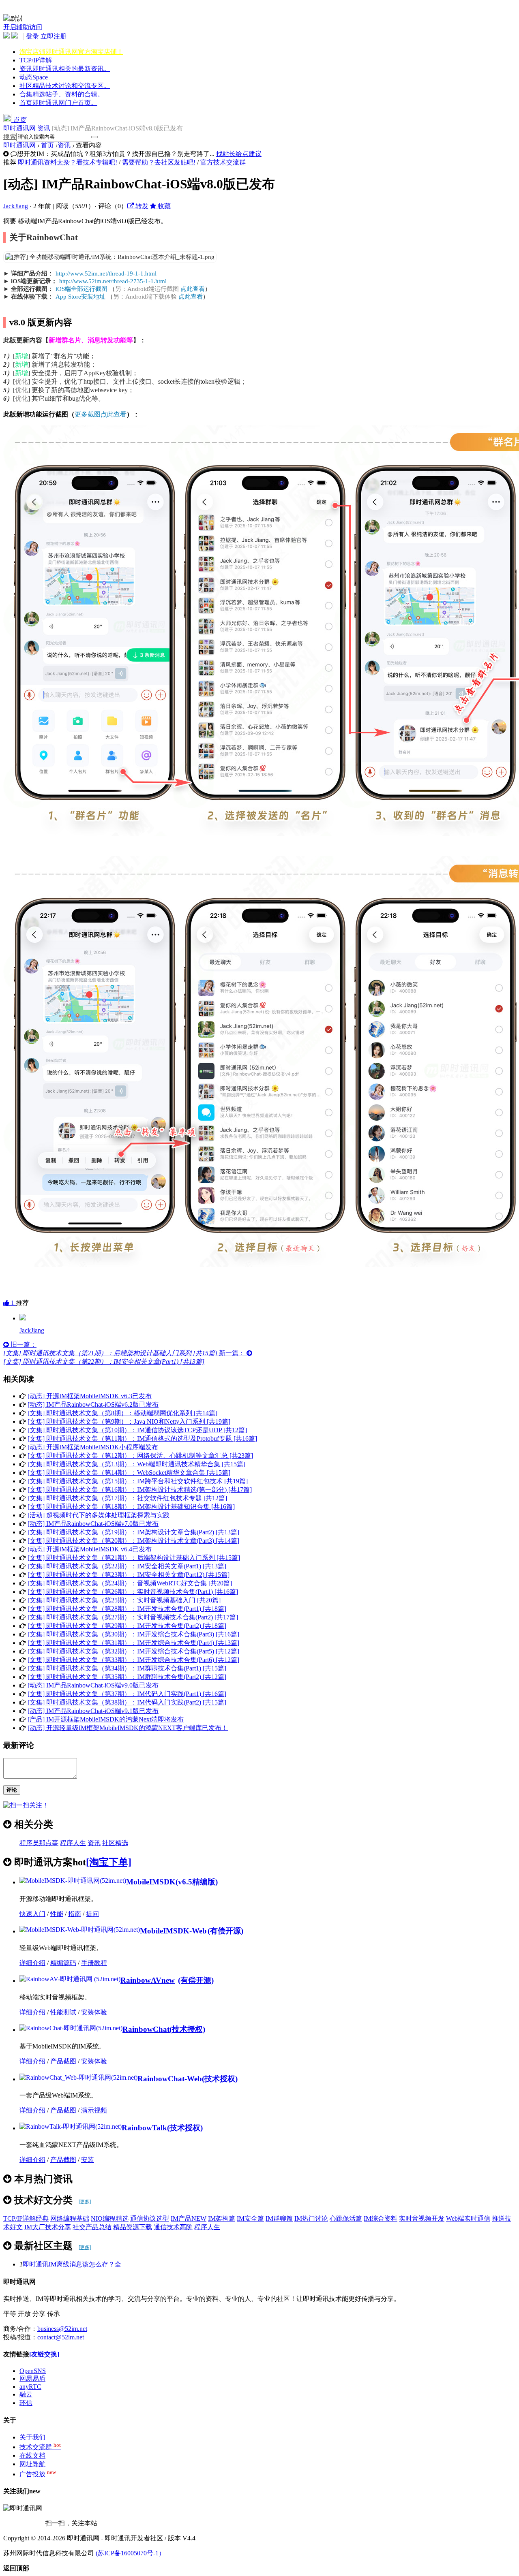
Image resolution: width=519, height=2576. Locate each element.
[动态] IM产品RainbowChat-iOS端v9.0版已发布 (93, 1685)
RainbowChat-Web (170, 2079)
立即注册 (54, 36)
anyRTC (30, 2387)
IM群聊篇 (279, 2218)
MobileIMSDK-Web (173, 1931)
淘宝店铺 (71, 52)
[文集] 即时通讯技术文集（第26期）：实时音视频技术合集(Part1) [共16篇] (133, 1592)
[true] (94, 137)
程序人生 (73, 1843)
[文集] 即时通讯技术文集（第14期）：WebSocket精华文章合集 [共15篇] (129, 1473)
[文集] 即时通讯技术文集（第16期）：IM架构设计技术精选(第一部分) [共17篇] (140, 1490)
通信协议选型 (150, 2218)
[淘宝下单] (109, 1862)
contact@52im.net (61, 2337)
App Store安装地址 (80, 297)
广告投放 (38, 2474)
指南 (75, 1914)
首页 (58, 103)
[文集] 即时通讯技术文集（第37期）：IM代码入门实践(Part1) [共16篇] (127, 1694)
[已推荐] (23, 1318)
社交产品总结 (92, 2227)
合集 (62, 94)
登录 (32, 36)
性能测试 (63, 2012)
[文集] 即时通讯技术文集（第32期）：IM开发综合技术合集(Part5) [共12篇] (133, 1651)
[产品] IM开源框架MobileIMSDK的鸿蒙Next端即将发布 (106, 1719)
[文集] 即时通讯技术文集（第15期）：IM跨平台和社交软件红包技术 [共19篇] (138, 1481)
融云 (26, 2394)
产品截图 (63, 2061)
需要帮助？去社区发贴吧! (159, 162)
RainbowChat (146, 2029)
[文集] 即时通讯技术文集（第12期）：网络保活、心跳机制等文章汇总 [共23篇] (140, 1456)
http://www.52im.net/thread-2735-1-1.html (113, 281)
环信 (26, 2403)
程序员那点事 (39, 1843)
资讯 (65, 69)
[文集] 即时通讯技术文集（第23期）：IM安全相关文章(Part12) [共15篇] (129, 1575)
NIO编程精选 (110, 2218)
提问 (92, 1914)
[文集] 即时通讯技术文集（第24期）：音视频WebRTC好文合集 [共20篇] (130, 1583)
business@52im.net (62, 2329)
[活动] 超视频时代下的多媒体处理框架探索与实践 (99, 1515)
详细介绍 (32, 1963)
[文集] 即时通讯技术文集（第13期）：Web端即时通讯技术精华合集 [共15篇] (136, 1464)
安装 (88, 2160)
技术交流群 (40, 2447)
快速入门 (32, 1914)
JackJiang (16, 206)
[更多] (85, 2202)
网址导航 (32, 2464)
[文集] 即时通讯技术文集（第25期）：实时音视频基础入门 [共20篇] (124, 1600)
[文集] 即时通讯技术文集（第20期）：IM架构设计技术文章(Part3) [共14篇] (133, 1541)
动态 (34, 77)
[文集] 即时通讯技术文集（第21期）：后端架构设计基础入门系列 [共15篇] (134, 1558)
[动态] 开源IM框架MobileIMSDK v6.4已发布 (90, 1549)
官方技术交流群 (223, 162)
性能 (57, 1914)
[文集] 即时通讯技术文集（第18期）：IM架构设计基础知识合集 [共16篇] (131, 1507)
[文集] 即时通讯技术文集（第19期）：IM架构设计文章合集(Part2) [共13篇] (133, 1532)
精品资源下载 (133, 2227)
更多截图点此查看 (101, 414)
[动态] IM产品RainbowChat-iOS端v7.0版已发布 (93, 1524)
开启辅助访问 (23, 27)
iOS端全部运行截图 (81, 289)
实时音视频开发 (422, 2218)
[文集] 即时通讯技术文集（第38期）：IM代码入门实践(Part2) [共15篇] (127, 1702)
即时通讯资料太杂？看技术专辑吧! (68, 162)
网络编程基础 (70, 2218)
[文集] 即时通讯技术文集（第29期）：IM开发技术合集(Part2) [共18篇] (127, 1626)
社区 (65, 86)
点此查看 (193, 289)
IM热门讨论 (311, 2218)
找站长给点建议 (239, 154)
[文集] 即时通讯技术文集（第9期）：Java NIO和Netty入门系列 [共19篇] (129, 1421)
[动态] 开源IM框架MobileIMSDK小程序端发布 (93, 1447)
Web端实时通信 (468, 2218)
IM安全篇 (250, 2218)
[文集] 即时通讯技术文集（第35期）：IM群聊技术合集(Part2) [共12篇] (127, 1677)
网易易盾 (32, 2378)
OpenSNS (33, 2371)
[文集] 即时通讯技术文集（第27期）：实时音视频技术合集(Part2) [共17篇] (133, 1617)
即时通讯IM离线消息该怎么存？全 (72, 2264)
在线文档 (32, 2455)
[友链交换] (44, 2354)
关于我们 (32, 2437)
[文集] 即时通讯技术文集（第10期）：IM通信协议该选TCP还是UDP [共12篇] (137, 1430)
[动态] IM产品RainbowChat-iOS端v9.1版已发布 (93, 1711)
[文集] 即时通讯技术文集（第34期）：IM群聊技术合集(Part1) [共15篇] (127, 1668)
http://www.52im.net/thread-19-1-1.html (106, 273)
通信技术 (173, 2227)
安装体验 (94, 2012)
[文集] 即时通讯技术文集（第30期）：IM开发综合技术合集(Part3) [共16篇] (133, 1634)
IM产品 (189, 2218)
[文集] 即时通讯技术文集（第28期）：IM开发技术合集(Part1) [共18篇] (127, 1609)
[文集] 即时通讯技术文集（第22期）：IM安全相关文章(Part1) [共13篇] (127, 1566)
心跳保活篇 (346, 2218)
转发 (141, 206)
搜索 (10, 137)
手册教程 (94, 1963)
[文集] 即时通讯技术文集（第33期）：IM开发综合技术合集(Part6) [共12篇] (133, 1660)
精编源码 (63, 1963)
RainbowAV (148, 1980)
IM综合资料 (381, 2218)
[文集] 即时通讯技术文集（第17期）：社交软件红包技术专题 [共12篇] (127, 1498)
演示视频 (94, 2110)
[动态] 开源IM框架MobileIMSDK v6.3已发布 (90, 1396)
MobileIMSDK (151, 1882)
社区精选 (115, 1843)
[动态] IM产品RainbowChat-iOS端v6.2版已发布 (93, 1404)
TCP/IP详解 (36, 60)
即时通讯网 (19, 128)
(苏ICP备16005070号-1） (130, 2553)
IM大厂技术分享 (48, 2227)
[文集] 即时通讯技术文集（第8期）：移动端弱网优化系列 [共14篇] (122, 1413)
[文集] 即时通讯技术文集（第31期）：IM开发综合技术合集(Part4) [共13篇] (133, 1643)
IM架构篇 (222, 2218)
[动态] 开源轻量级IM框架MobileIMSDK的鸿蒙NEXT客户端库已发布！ (128, 1728)
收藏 (163, 206)
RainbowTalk (144, 2128)
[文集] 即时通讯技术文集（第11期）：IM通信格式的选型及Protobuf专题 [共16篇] (142, 1439)
